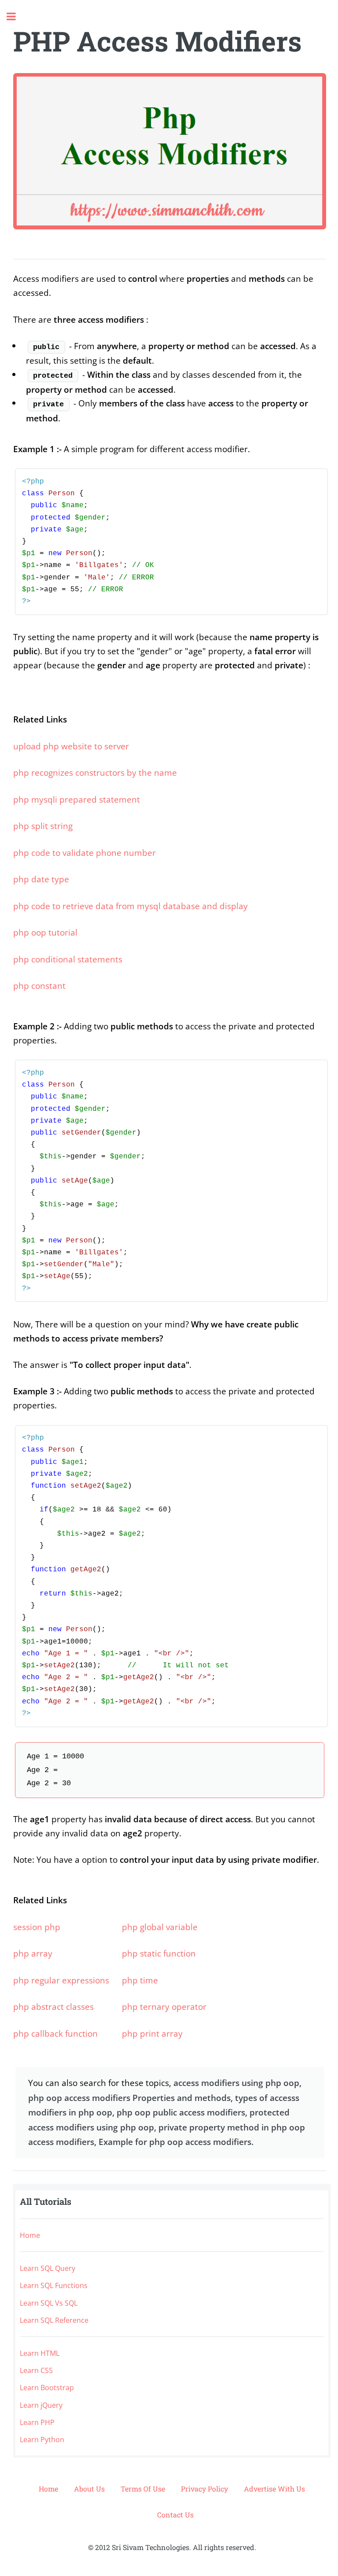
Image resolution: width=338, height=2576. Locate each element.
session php (37, 1927)
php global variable (160, 1927)
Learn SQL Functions (54, 2285)
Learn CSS (36, 2370)
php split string (43, 826)
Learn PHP (37, 2422)
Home (30, 2235)
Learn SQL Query (48, 2268)
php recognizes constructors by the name (95, 772)
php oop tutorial (45, 932)
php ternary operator (164, 2007)
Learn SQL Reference (54, 2320)
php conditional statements (68, 959)
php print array (152, 2033)
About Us (89, 2489)
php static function (159, 1953)
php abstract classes (53, 2007)
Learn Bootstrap (47, 2388)
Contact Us (175, 2515)
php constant (39, 986)
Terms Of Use (143, 2489)
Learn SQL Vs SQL (49, 2303)
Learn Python (42, 2440)
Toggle (16, 17)
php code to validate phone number (84, 853)
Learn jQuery (41, 2405)
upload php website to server (71, 746)
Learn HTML (40, 2353)
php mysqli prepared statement (77, 799)
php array (33, 1953)
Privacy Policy (204, 2489)
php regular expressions (61, 1980)
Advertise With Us (274, 2489)
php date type (41, 879)
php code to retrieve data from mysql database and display (130, 906)
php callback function (55, 2033)
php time (140, 1980)
